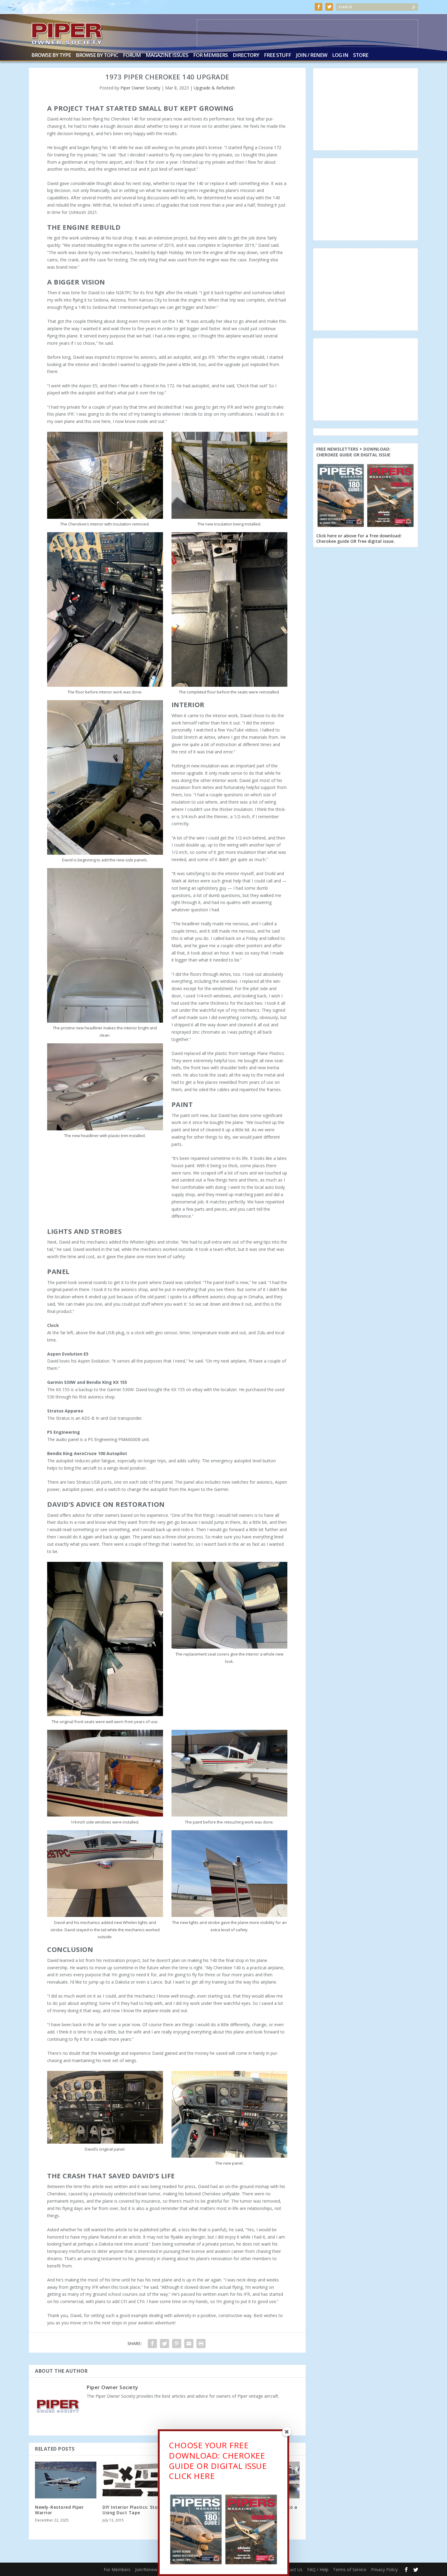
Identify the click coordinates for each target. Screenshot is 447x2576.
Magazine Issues (167, 56)
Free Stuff (277, 56)
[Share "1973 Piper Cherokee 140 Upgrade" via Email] (189, 2344)
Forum (132, 56)
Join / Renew (312, 56)
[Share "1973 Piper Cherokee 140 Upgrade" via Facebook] (152, 2344)
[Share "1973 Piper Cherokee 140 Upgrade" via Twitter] (165, 2344)
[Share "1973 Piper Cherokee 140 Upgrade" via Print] (201, 2344)
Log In (340, 56)
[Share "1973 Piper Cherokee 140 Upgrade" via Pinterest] (177, 2344)
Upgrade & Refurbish (214, 88)
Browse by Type (51, 56)
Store (361, 56)
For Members (210, 56)
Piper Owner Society (140, 88)
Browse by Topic (97, 56)
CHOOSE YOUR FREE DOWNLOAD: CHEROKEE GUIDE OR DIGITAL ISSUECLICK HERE (218, 2461)
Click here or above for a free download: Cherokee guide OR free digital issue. (359, 538)
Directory (246, 56)
